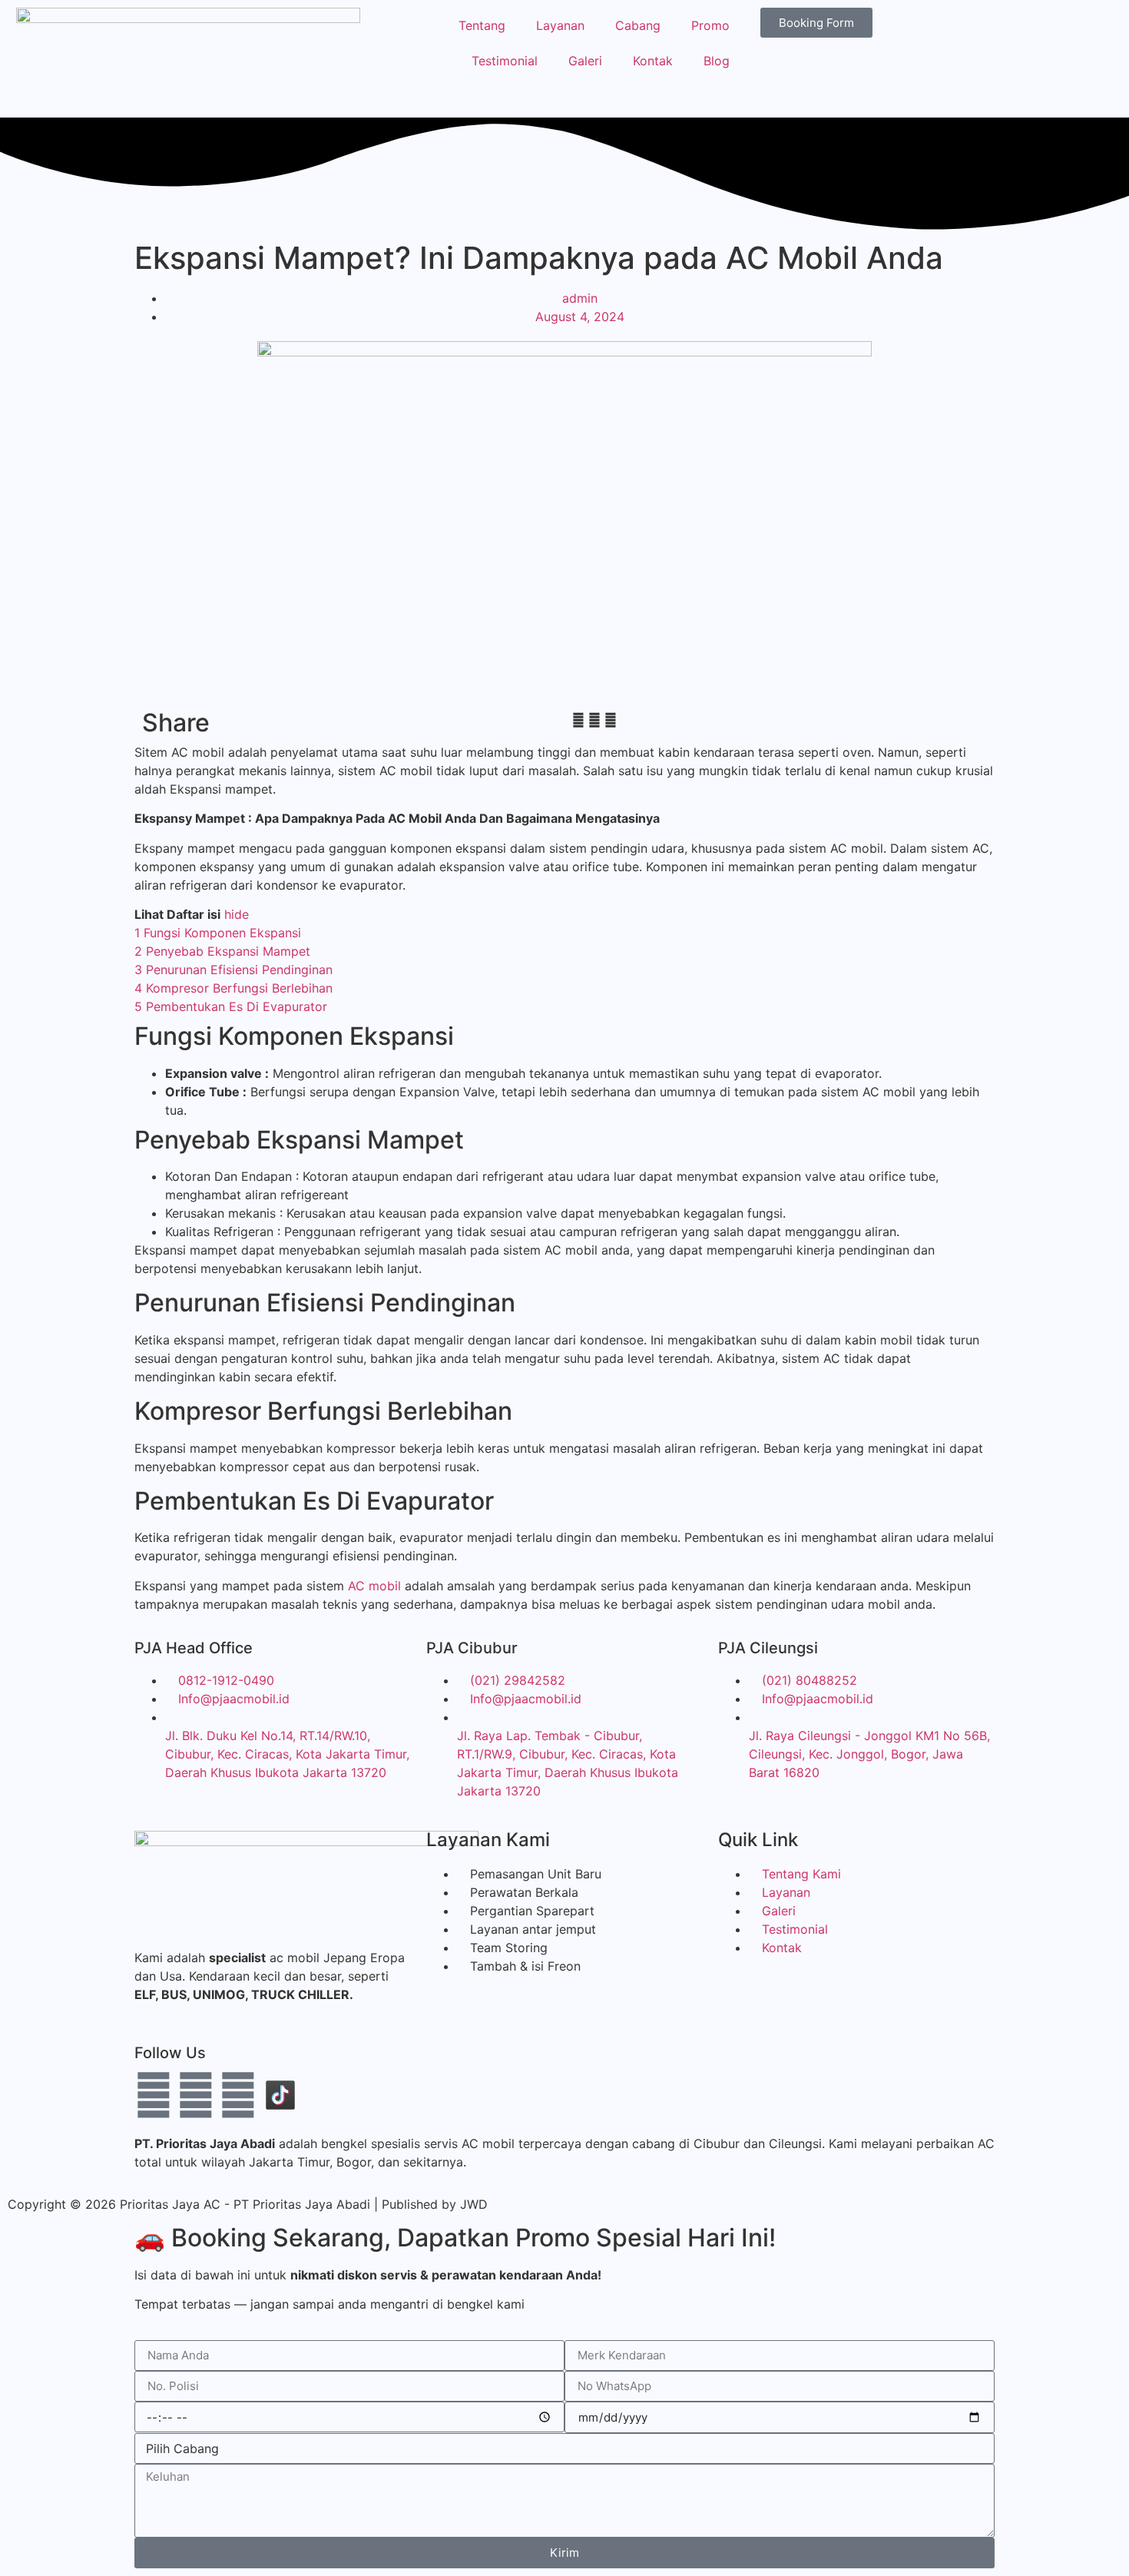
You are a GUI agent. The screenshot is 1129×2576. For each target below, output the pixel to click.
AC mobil (374, 1586)
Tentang (482, 25)
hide (237, 914)
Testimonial (505, 61)
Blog (717, 61)
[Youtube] (196, 2095)
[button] (578, 720)
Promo (710, 25)
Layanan (560, 25)
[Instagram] (238, 2095)
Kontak (653, 61)
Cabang (638, 25)
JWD (474, 2204)
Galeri (585, 61)
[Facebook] (154, 2095)
